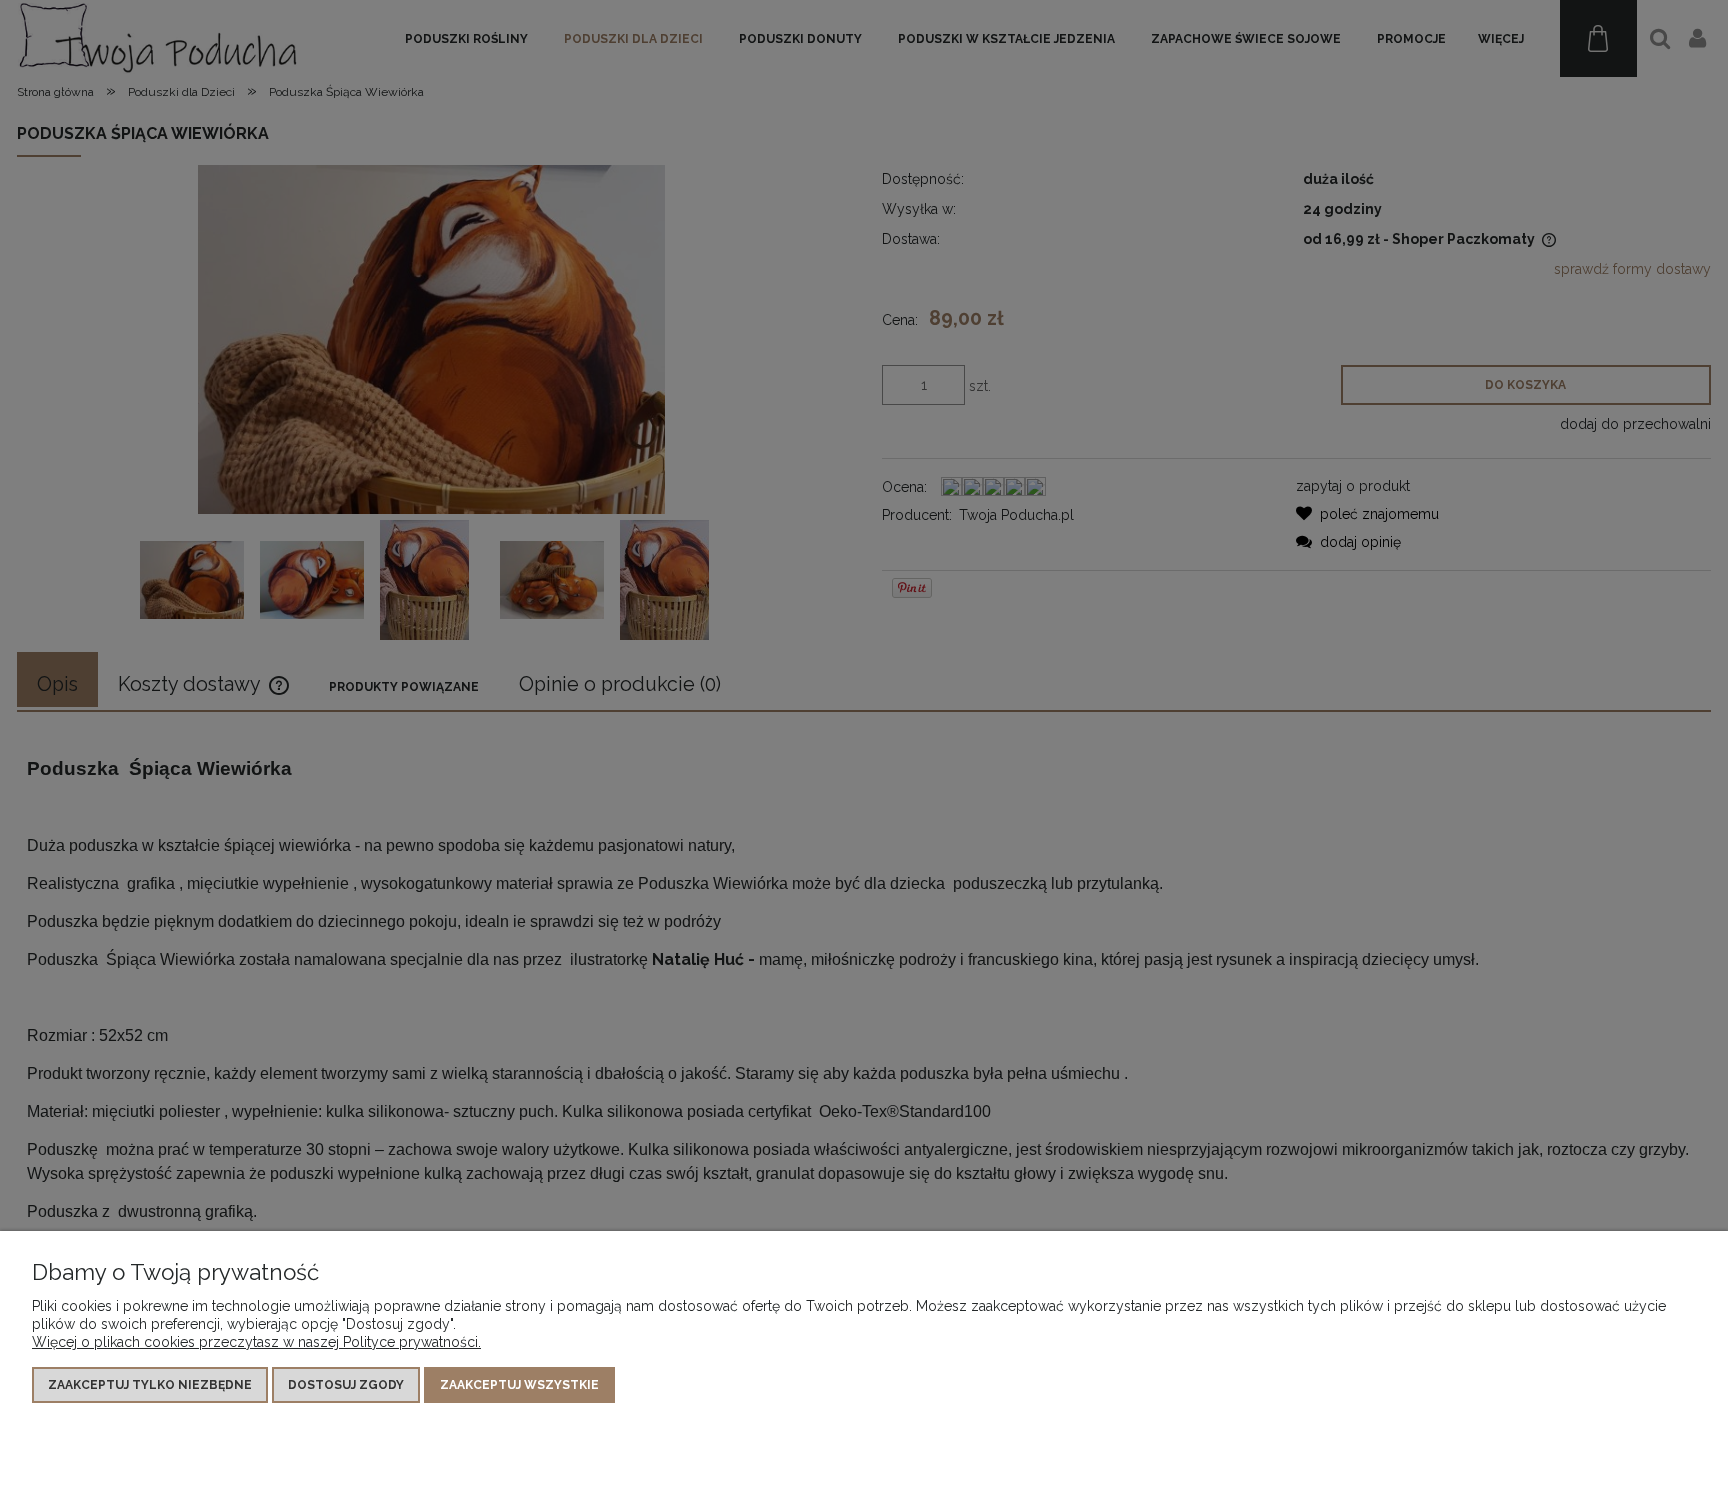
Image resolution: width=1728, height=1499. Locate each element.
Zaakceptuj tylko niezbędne (150, 1385)
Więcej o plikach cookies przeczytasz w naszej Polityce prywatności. (256, 1342)
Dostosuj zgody (346, 1385)
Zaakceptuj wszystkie (519, 1385)
